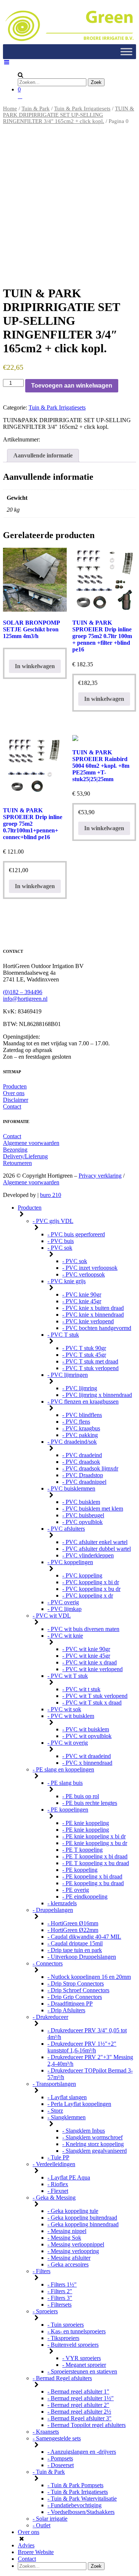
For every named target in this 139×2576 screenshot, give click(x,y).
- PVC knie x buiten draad (93, 1308)
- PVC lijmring (80, 1388)
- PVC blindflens (82, 1415)
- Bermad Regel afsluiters (62, 2378)
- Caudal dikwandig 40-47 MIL (84, 1937)
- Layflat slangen (67, 2097)
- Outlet (42, 2525)
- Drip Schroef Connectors (78, 1990)
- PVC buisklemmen (71, 1488)
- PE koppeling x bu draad (93, 1883)
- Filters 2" (60, 2291)
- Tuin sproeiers (66, 2325)
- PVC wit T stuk (68, 1676)
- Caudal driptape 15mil (75, 1943)
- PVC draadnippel (84, 1482)
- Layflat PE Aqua (69, 2177)
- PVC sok (60, 1248)
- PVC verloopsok (84, 1274)
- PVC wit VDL (52, 1616)
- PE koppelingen (68, 1810)
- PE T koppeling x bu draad (96, 1863)
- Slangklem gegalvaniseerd (95, 2151)
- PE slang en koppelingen (63, 1769)
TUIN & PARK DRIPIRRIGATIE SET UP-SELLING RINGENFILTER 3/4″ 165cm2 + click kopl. (69, 115)
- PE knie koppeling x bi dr (94, 1836)
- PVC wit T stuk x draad (92, 1703)
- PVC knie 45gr (82, 1301)
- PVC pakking (80, 1435)
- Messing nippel (67, 2231)
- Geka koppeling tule (73, 2211)
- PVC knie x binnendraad (93, 1315)
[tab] (43, 456)
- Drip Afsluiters (66, 2010)
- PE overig (76, 1890)
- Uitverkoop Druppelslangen (82, 1957)
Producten (15, 1086)
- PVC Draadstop (83, 1475)
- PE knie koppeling (86, 1823)
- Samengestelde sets (57, 2438)
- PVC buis (61, 1241)
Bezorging (15, 1150)
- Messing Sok (64, 2238)
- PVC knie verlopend (88, 1321)
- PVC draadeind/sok (72, 1442)
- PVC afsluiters (66, 1529)
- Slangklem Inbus (84, 2131)
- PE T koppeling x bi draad (95, 1856)
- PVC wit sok (64, 1709)
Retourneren (17, 1163)
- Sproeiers (45, 2311)
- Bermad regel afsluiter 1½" (81, 2398)
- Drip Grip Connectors (75, 1997)
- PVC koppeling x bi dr (91, 1582)
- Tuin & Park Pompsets (75, 2485)
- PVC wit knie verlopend (92, 1669)
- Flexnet (58, 2191)
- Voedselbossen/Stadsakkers (81, 2512)
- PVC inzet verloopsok (90, 1268)
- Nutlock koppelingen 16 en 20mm (89, 1977)
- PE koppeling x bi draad (92, 1876)
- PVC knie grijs (67, 1281)
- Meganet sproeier (84, 2365)
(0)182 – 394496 (23, 992)
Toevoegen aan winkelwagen (72, 386)
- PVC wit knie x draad (90, 1662)
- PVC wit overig (68, 1743)
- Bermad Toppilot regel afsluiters (87, 2425)
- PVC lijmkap (64, 1609)
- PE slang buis (65, 1783)
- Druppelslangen (53, 1910)
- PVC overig (63, 1602)
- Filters (42, 2271)
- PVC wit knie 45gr (86, 1656)
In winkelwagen (35, 666)
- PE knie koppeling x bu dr (95, 1843)
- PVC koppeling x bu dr (91, 1589)
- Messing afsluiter (69, 2258)
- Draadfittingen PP (70, 2004)
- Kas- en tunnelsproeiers (77, 2331)
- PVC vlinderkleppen (88, 1555)
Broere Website (36, 2552)
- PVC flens (76, 1422)
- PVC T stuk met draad (90, 1361)
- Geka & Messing (54, 2198)
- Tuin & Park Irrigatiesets (78, 2492)
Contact (12, 1106)
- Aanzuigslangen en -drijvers (82, 2452)
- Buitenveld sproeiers (73, 2345)
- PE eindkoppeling (85, 1897)
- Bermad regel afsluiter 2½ (79, 2412)
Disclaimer (16, 1100)
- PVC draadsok (81, 1462)
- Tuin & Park (49, 2472)
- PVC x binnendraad (87, 1763)
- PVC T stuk (63, 1335)
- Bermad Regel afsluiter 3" (80, 2418)
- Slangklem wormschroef (92, 2137)
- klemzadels (62, 1903)
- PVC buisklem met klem (93, 1509)
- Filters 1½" (62, 2284)
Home (10, 109)
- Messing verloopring (73, 2251)
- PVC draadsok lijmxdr (90, 1468)
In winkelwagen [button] (104, 699)
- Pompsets (60, 2458)
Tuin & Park (36, 109)
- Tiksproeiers (63, 2338)
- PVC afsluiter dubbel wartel (97, 1549)
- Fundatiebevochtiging (75, 2505)
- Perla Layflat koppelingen (79, 2104)
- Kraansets (46, 2432)
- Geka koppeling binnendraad (83, 2224)
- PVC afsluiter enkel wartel (95, 1542)
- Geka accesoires (68, 2264)
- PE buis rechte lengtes (90, 1803)
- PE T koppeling (82, 1850)
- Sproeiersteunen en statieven (82, 2371)
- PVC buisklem (81, 1502)
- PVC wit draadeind (87, 1756)
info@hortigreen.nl (25, 999)
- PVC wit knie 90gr (86, 1649)
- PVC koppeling (82, 1575)
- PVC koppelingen (70, 1562)
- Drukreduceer (50, 2017)
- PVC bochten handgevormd (97, 1328)
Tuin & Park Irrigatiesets (82, 109)
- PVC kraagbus (81, 1428)
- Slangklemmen (67, 2117)
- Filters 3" (60, 2298)
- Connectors (48, 1963)
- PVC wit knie (65, 1636)
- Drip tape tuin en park (75, 1950)
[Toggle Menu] (126, 52)
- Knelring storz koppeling (93, 2144)
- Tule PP (58, 2157)
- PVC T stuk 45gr (84, 1355)
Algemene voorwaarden (31, 1143)
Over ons (14, 1093)
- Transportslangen (54, 2084)
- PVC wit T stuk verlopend (95, 1696)
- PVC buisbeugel (83, 1515)
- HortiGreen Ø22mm (73, 1930)
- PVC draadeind (82, 1455)
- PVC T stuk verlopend (90, 1368)
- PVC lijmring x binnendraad (97, 1395)
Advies (26, 2545)
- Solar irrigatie (50, 2519)
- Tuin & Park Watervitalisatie (82, 2499)
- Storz (55, 2111)
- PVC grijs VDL (53, 1221)
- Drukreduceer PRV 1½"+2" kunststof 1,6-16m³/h (82, 2047)
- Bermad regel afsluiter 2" (78, 2405)
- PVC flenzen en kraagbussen (83, 1402)
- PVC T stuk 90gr (84, 1348)
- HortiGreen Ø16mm (73, 1923)
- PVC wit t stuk (81, 1689)
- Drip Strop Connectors (76, 1983)
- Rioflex (58, 2184)
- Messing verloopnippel (76, 2244)
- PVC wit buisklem (71, 1716)
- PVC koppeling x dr (88, 1596)
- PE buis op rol (81, 1796)
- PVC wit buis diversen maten (83, 1629)
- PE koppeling (80, 1870)
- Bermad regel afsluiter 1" (78, 2391)
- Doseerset (61, 2465)
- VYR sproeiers (82, 2358)
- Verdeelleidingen (54, 2164)
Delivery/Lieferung (25, 1156)
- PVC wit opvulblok (87, 1736)
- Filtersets (59, 2305)
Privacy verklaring (100, 1176)
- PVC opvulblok (82, 1522)
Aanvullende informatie (43, 455)
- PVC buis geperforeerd (76, 1234)
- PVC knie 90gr (82, 1295)
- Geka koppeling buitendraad (82, 2218)
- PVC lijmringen (68, 1375)
